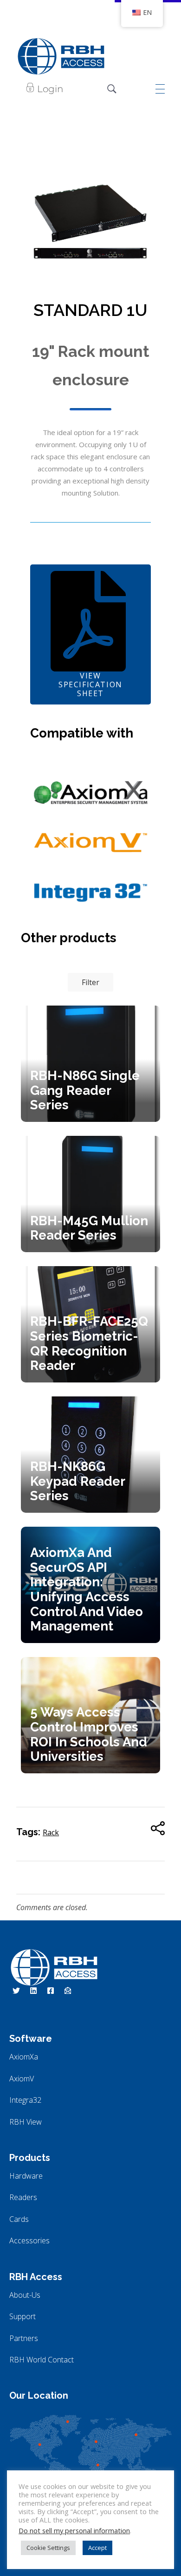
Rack (51, 1832)
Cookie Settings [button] (48, 2548)
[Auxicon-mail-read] (68, 1991)
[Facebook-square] (51, 1991)
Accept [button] (97, 2548)
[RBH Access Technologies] (61, 56)
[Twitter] (16, 1991)
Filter (90, 982)
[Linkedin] (33, 1991)
